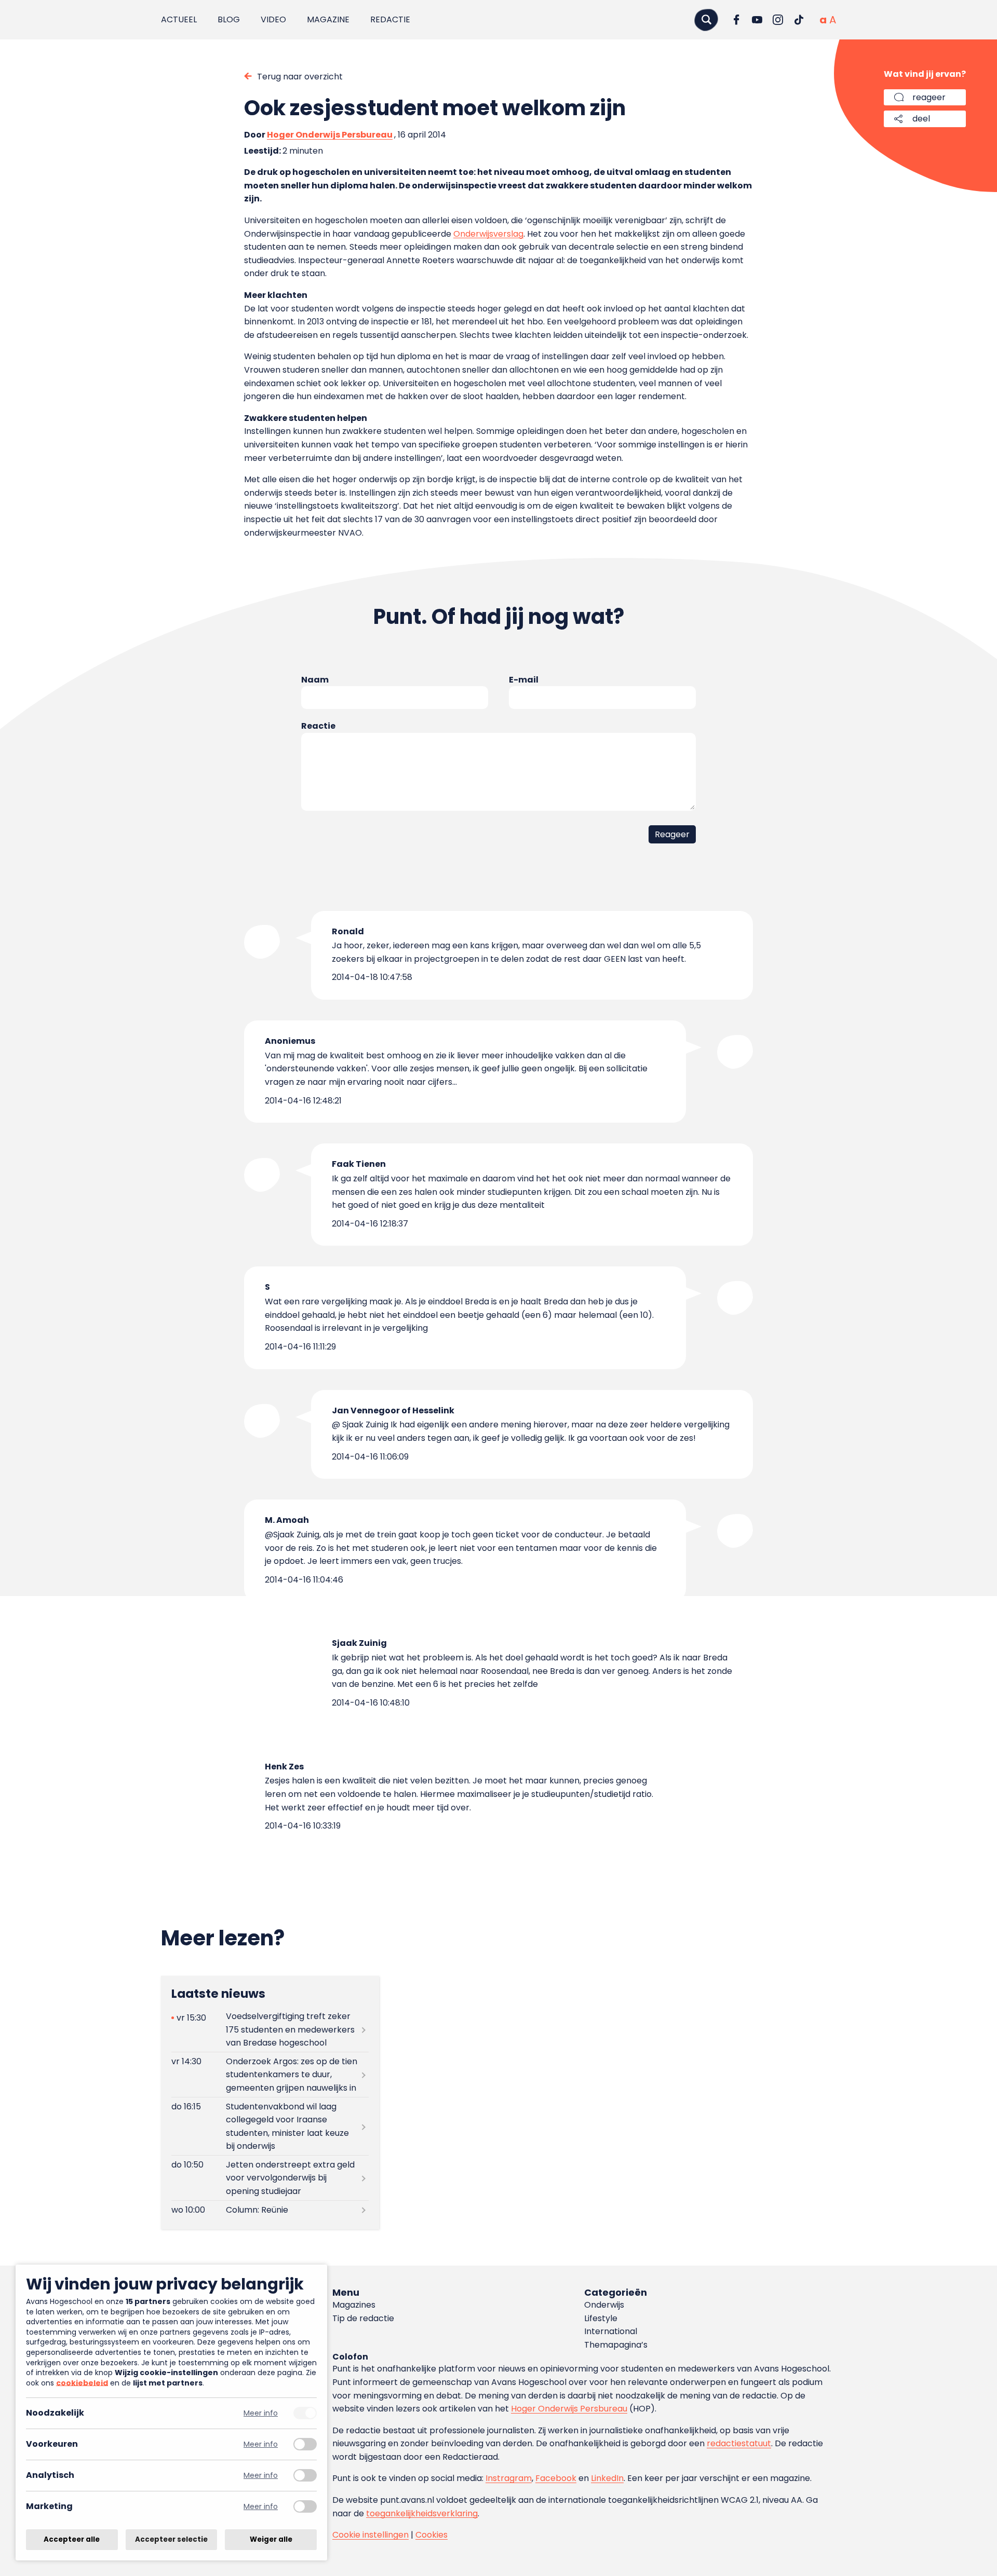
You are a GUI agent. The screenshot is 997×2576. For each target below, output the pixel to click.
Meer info (261, 2413)
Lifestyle (601, 2318)
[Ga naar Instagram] (778, 20)
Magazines (354, 2305)
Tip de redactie (363, 2318)
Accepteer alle (72, 2539)
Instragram (509, 2478)
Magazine (328, 19)
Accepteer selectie (171, 2539)
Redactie (390, 19)
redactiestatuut (739, 2443)
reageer (929, 97)
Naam (315, 680)
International (611, 2331)
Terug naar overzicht (300, 77)
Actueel (179, 19)
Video (273, 19)
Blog (229, 19)
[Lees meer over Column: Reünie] (270, 2210)
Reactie (318, 726)
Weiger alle (271, 2539)
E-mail (524, 680)
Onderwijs (604, 2305)
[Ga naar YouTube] (757, 20)
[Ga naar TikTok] (799, 20)
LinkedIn (607, 2478)
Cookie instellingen (370, 2535)
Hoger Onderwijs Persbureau (330, 135)
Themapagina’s (616, 2345)
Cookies (432, 2535)
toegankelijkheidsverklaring (422, 2513)
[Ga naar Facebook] (736, 20)
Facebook (556, 2478)
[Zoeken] (706, 19)
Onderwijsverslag (488, 234)
